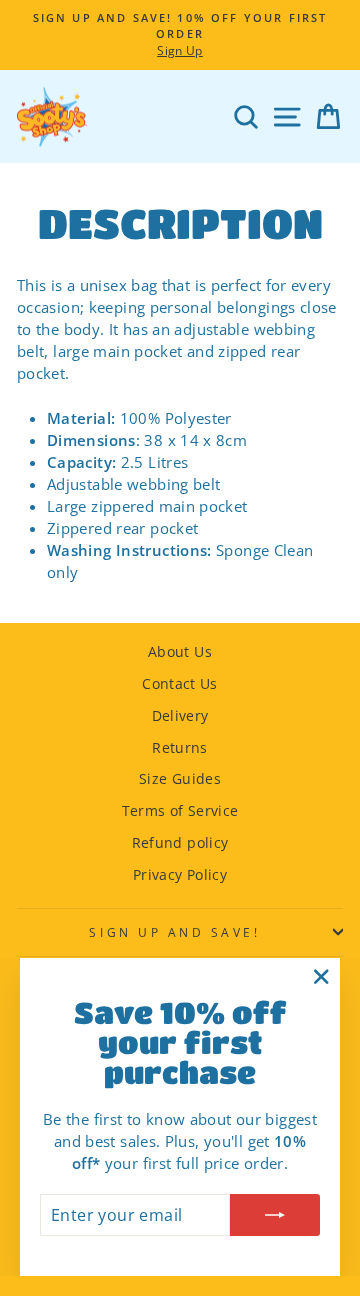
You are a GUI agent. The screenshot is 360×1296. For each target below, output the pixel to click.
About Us (180, 651)
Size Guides (180, 778)
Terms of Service (180, 810)
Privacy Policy (180, 874)
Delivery (180, 715)
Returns (180, 747)
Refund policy (180, 842)
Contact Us (180, 683)
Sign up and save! (174, 932)
